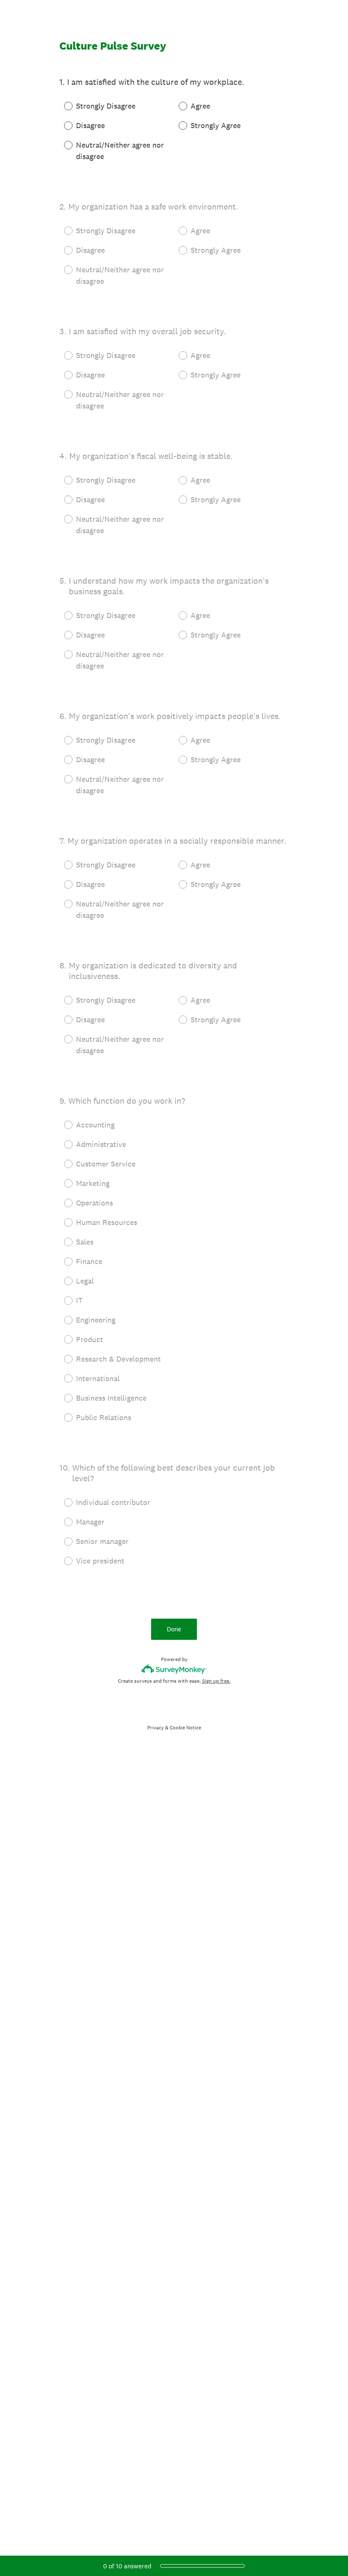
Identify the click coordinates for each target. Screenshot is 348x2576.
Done (174, 1629)
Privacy (156, 1728)
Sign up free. (216, 1681)
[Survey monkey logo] (174, 1669)
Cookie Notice (185, 1728)
